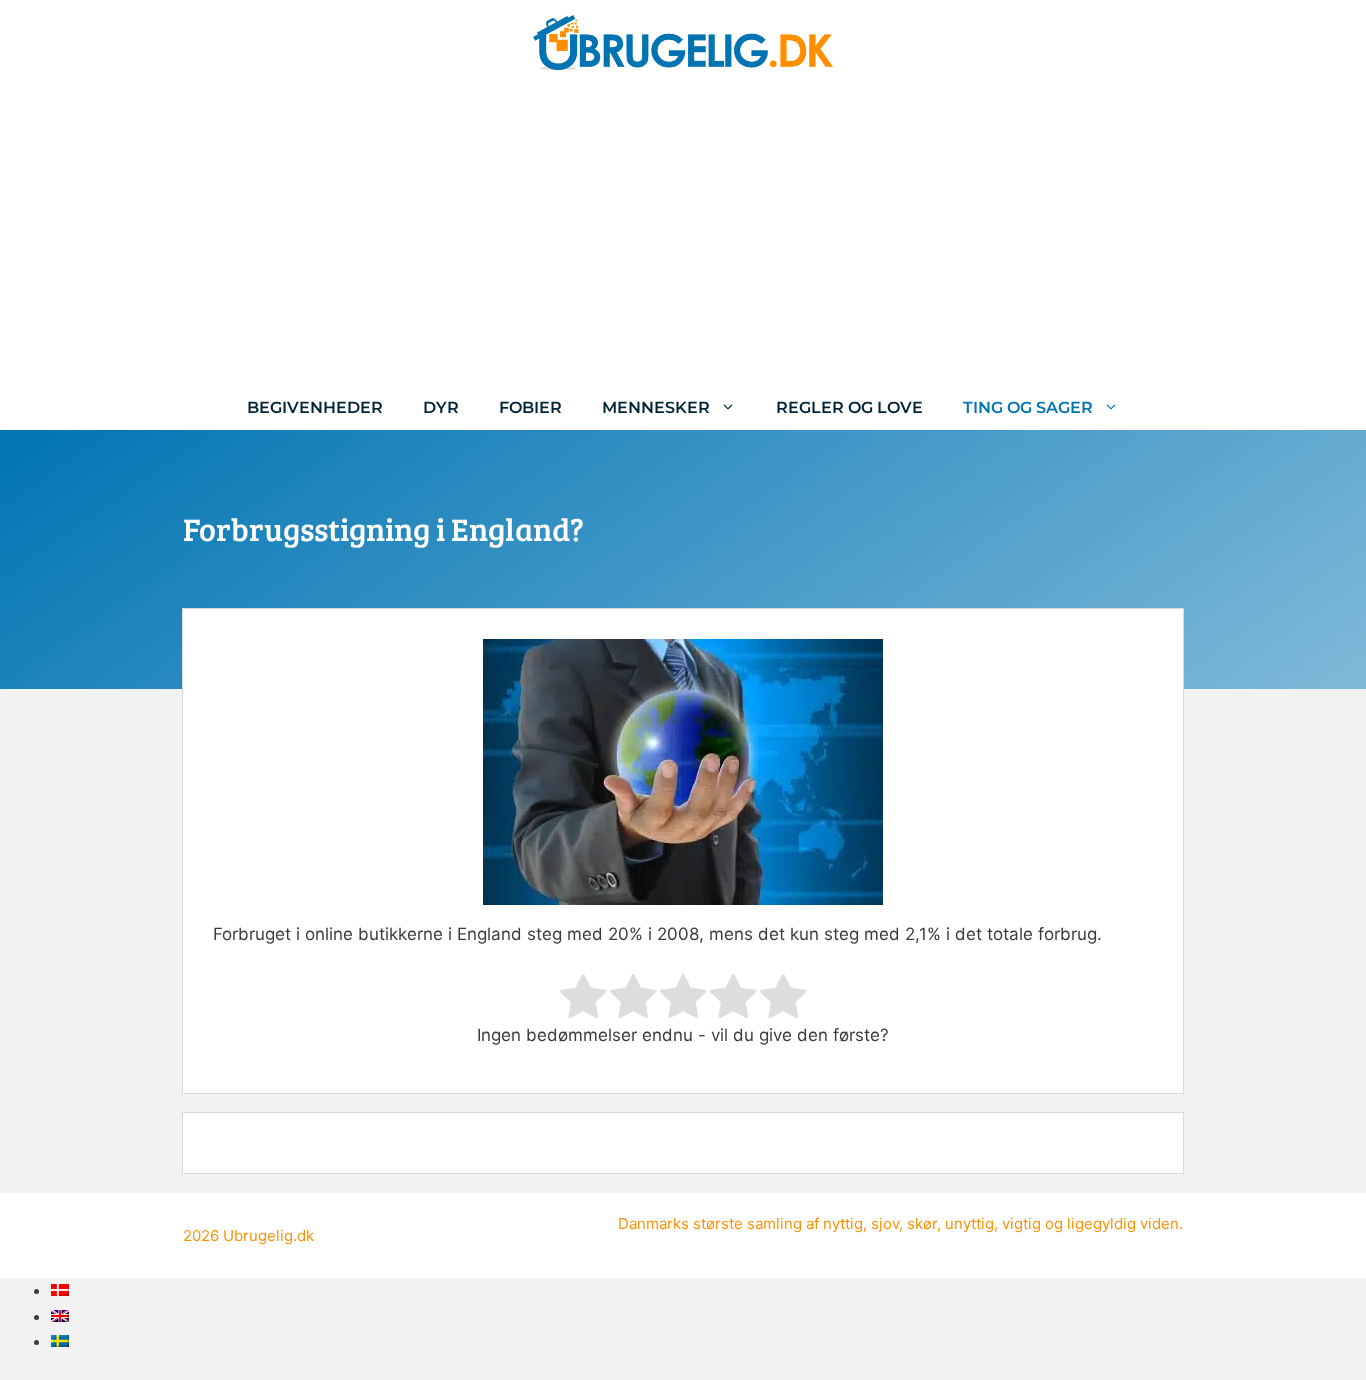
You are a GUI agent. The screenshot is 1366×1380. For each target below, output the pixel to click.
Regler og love (849, 407)
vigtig (1021, 1223)
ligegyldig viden (1123, 1223)
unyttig (969, 1223)
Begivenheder (315, 407)
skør (922, 1223)
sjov (885, 1223)
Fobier (530, 407)
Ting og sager (1028, 407)
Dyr (441, 407)
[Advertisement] (683, 235)
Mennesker (656, 407)
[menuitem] (60, 1290)
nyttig (843, 1223)
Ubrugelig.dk (268, 1235)
